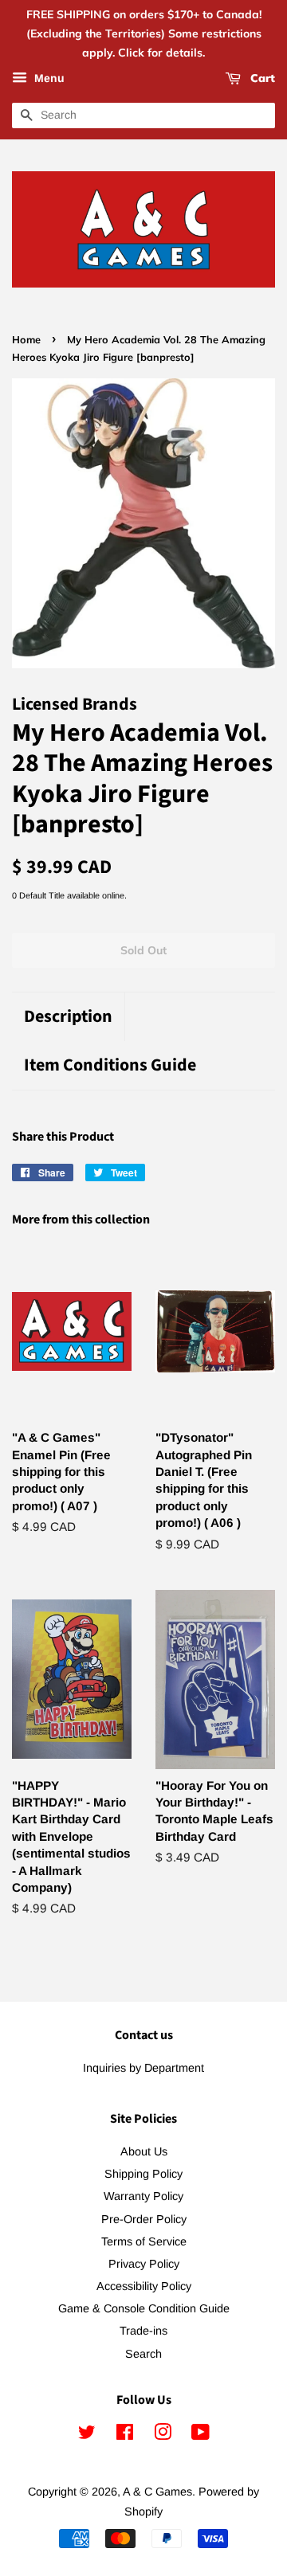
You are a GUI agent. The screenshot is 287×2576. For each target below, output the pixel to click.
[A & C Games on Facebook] (125, 2435)
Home (26, 339)
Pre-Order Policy (144, 2219)
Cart (261, 79)
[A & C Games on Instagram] (163, 2435)
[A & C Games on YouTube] (201, 2435)
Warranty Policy (143, 2196)
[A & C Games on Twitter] (87, 2435)
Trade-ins (143, 2331)
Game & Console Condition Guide (144, 2308)
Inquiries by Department (143, 2068)
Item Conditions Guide (110, 1065)
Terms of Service (144, 2241)
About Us (144, 2151)
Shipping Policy (143, 2174)
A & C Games (157, 2492)
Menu (48, 79)
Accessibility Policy (144, 2286)
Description (68, 1017)
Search (143, 2354)
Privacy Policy (144, 2264)
